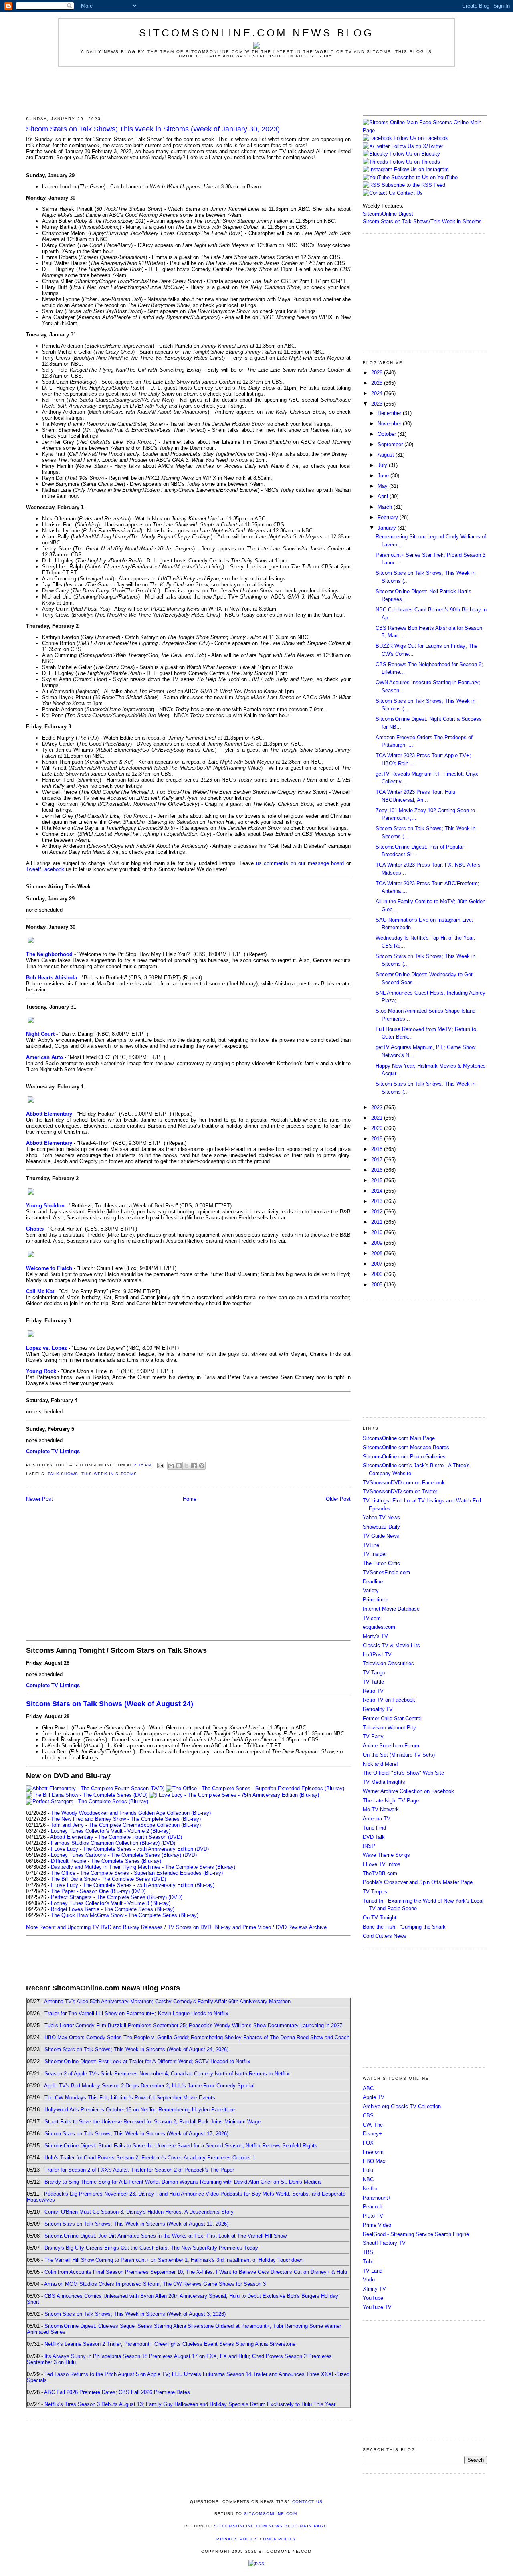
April (384, 496)
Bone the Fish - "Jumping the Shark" (405, 1927)
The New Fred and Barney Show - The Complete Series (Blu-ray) (126, 1819)
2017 (378, 1160)
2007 (378, 1264)
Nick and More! (380, 1764)
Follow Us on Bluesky (415, 154)
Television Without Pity (389, 1728)
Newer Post (39, 1499)
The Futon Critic (381, 1563)
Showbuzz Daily (381, 1527)
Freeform (373, 2152)
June (384, 476)
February (389, 517)
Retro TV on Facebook (389, 1700)
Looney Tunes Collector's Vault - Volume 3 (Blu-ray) (111, 1903)
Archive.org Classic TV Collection (402, 2106)
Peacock (373, 2207)
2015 (378, 1180)
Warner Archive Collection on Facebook (408, 1791)
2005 (378, 1285)
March (386, 507)
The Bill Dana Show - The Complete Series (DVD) (108, 1879)
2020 (378, 1128)
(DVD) (168, 1843)
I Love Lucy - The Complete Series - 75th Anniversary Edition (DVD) (130, 1849)
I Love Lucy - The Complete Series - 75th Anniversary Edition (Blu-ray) (133, 1885)
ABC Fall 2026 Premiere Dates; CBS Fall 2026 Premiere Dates (117, 2392)
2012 (378, 1212)
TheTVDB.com (380, 1873)
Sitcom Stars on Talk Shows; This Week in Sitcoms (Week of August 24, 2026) (136, 2049)
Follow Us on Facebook (421, 138)
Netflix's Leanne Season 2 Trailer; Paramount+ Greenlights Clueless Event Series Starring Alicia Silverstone (170, 2344)
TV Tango (374, 1673)
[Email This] (171, 1466)
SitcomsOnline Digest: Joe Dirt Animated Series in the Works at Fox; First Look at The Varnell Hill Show (166, 2236)
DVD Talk (374, 1837)
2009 (378, 1243)
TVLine (371, 1545)
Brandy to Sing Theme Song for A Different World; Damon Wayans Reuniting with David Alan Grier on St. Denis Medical (183, 2182)
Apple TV (374, 2097)
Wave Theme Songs (386, 1855)
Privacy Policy (237, 2539)
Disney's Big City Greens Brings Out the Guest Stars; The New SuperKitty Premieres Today (151, 2248)
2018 (378, 1149)
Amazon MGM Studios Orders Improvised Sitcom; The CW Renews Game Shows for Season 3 (155, 2284)
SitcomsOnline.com (271, 2514)
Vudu (369, 2280)
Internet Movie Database (391, 1609)
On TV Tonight (380, 1918)
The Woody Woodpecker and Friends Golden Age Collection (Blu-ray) (131, 1813)
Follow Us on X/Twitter (417, 146)
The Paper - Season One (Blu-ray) (90, 1891)
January (388, 528)
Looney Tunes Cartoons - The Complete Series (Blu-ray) (116, 1855)
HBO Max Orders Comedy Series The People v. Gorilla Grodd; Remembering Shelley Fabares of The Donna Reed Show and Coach (197, 2037)
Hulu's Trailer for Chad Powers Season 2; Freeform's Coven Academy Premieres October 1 (150, 2158)
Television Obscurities (388, 1663)
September (391, 444)
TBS (368, 2252)
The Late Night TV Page (391, 1801)
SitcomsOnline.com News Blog (256, 33)
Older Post (338, 1499)
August (387, 455)
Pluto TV (373, 2216)
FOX (368, 2143)
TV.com (372, 1618)
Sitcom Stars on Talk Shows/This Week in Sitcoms (422, 221)
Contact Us (409, 193)
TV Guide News (381, 1536)
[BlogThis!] (179, 1466)
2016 (378, 1170)
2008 (378, 1253)
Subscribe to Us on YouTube (424, 177)
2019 (378, 1139)
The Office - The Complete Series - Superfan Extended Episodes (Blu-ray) (137, 1873)
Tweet (33, 869)
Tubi (368, 2262)
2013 (378, 1201)
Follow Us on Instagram (421, 169)
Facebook (53, 869)
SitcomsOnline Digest (388, 214)
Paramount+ (377, 2198)
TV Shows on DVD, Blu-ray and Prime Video (219, 1927)
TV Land (373, 2271)
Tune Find (374, 1828)
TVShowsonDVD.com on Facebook (404, 1483)
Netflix (370, 2189)
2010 (378, 1232)
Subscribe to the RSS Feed (413, 185)
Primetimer (375, 1600)
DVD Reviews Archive (301, 1927)
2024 (378, 393)
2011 (378, 1222)
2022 (378, 1107)
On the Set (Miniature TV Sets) (399, 1755)
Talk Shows (63, 1474)
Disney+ (372, 2134)
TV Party (373, 1736)
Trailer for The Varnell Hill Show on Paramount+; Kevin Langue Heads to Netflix (136, 2013)
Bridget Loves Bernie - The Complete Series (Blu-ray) (113, 1909)
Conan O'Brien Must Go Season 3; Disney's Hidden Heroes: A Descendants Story (139, 2212)
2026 (378, 373)
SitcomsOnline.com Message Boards (406, 1447)
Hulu (368, 2170)
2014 (378, 1191)
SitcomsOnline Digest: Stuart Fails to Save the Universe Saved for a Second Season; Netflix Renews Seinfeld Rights (181, 2146)
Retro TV (373, 1691)
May (383, 486)
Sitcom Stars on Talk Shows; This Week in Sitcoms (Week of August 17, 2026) (136, 2134)
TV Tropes (375, 1892)
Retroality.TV (378, 1709)
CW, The (373, 2125)
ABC (368, 2088)
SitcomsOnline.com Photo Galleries (404, 1457)
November (390, 424)
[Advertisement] (256, 91)
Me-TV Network (381, 1809)
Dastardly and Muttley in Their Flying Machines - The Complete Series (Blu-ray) (143, 1867)
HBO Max (374, 2161)
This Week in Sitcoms (109, 1474)
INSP (369, 1846)
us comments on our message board (300, 863)
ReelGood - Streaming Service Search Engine (416, 2234)
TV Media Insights (384, 1782)
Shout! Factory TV (384, 2243)
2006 (378, 1274)
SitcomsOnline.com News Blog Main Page (271, 2526)
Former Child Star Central (392, 1718)
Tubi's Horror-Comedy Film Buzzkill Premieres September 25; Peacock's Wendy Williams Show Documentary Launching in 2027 (193, 2025)
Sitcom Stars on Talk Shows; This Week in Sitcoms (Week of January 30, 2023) (153, 129)
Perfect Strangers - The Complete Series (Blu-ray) (109, 1897)
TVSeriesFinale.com (386, 1572)
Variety (371, 1590)
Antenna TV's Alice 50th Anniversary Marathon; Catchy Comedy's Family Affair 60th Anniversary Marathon (167, 2001)
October (388, 434)
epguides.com (379, 1627)
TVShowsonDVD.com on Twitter (400, 1491)
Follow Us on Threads (415, 162)
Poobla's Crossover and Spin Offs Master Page (418, 1882)
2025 (378, 383)
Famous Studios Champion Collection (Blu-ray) (105, 1843)
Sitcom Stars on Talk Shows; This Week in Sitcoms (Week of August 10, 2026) (136, 2224)
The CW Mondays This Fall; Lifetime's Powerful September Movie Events (130, 2098)
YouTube (373, 2298)
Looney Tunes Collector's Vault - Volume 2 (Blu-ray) (111, 1831)
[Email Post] (161, 1465)
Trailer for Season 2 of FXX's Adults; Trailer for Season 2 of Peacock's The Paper (139, 2170)
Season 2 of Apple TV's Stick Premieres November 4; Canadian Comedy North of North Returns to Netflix (167, 2074)
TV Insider (375, 1554)
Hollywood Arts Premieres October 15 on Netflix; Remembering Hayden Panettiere (140, 2110)
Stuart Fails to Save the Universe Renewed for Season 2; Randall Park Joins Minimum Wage (152, 2122)
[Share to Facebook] (194, 1466)
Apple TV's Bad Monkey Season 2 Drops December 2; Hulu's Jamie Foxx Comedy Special (149, 2086)
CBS (368, 2116)
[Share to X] (186, 1466)
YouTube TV (377, 2307)
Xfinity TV (374, 2289)
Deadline (373, 1582)
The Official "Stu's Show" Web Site (403, 1773)
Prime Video (377, 2225)
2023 (378, 404)
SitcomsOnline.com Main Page (399, 1438)
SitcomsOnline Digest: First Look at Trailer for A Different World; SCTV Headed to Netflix (147, 2061)
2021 (378, 1118)
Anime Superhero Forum (391, 1746)
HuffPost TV (377, 1655)
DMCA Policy (280, 2539)
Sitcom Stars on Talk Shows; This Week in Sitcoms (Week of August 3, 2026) (135, 2314)
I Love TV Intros (382, 1864)
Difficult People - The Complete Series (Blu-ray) (106, 1861)
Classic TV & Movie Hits (391, 1645)
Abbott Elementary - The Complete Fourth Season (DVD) (116, 1837)
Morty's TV (375, 1636)
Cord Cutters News (385, 1936)
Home (190, 1499)
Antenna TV (377, 1819)
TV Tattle (373, 1682)
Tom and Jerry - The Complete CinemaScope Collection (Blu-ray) (126, 1825)
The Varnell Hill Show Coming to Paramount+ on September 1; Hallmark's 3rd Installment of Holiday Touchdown (174, 2260)
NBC (368, 2179)
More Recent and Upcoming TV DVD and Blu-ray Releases (94, 1927)
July (383, 465)
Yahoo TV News (381, 1517)
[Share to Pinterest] (202, 1466)
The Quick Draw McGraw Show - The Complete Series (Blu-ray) (125, 1915)
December (390, 413)
